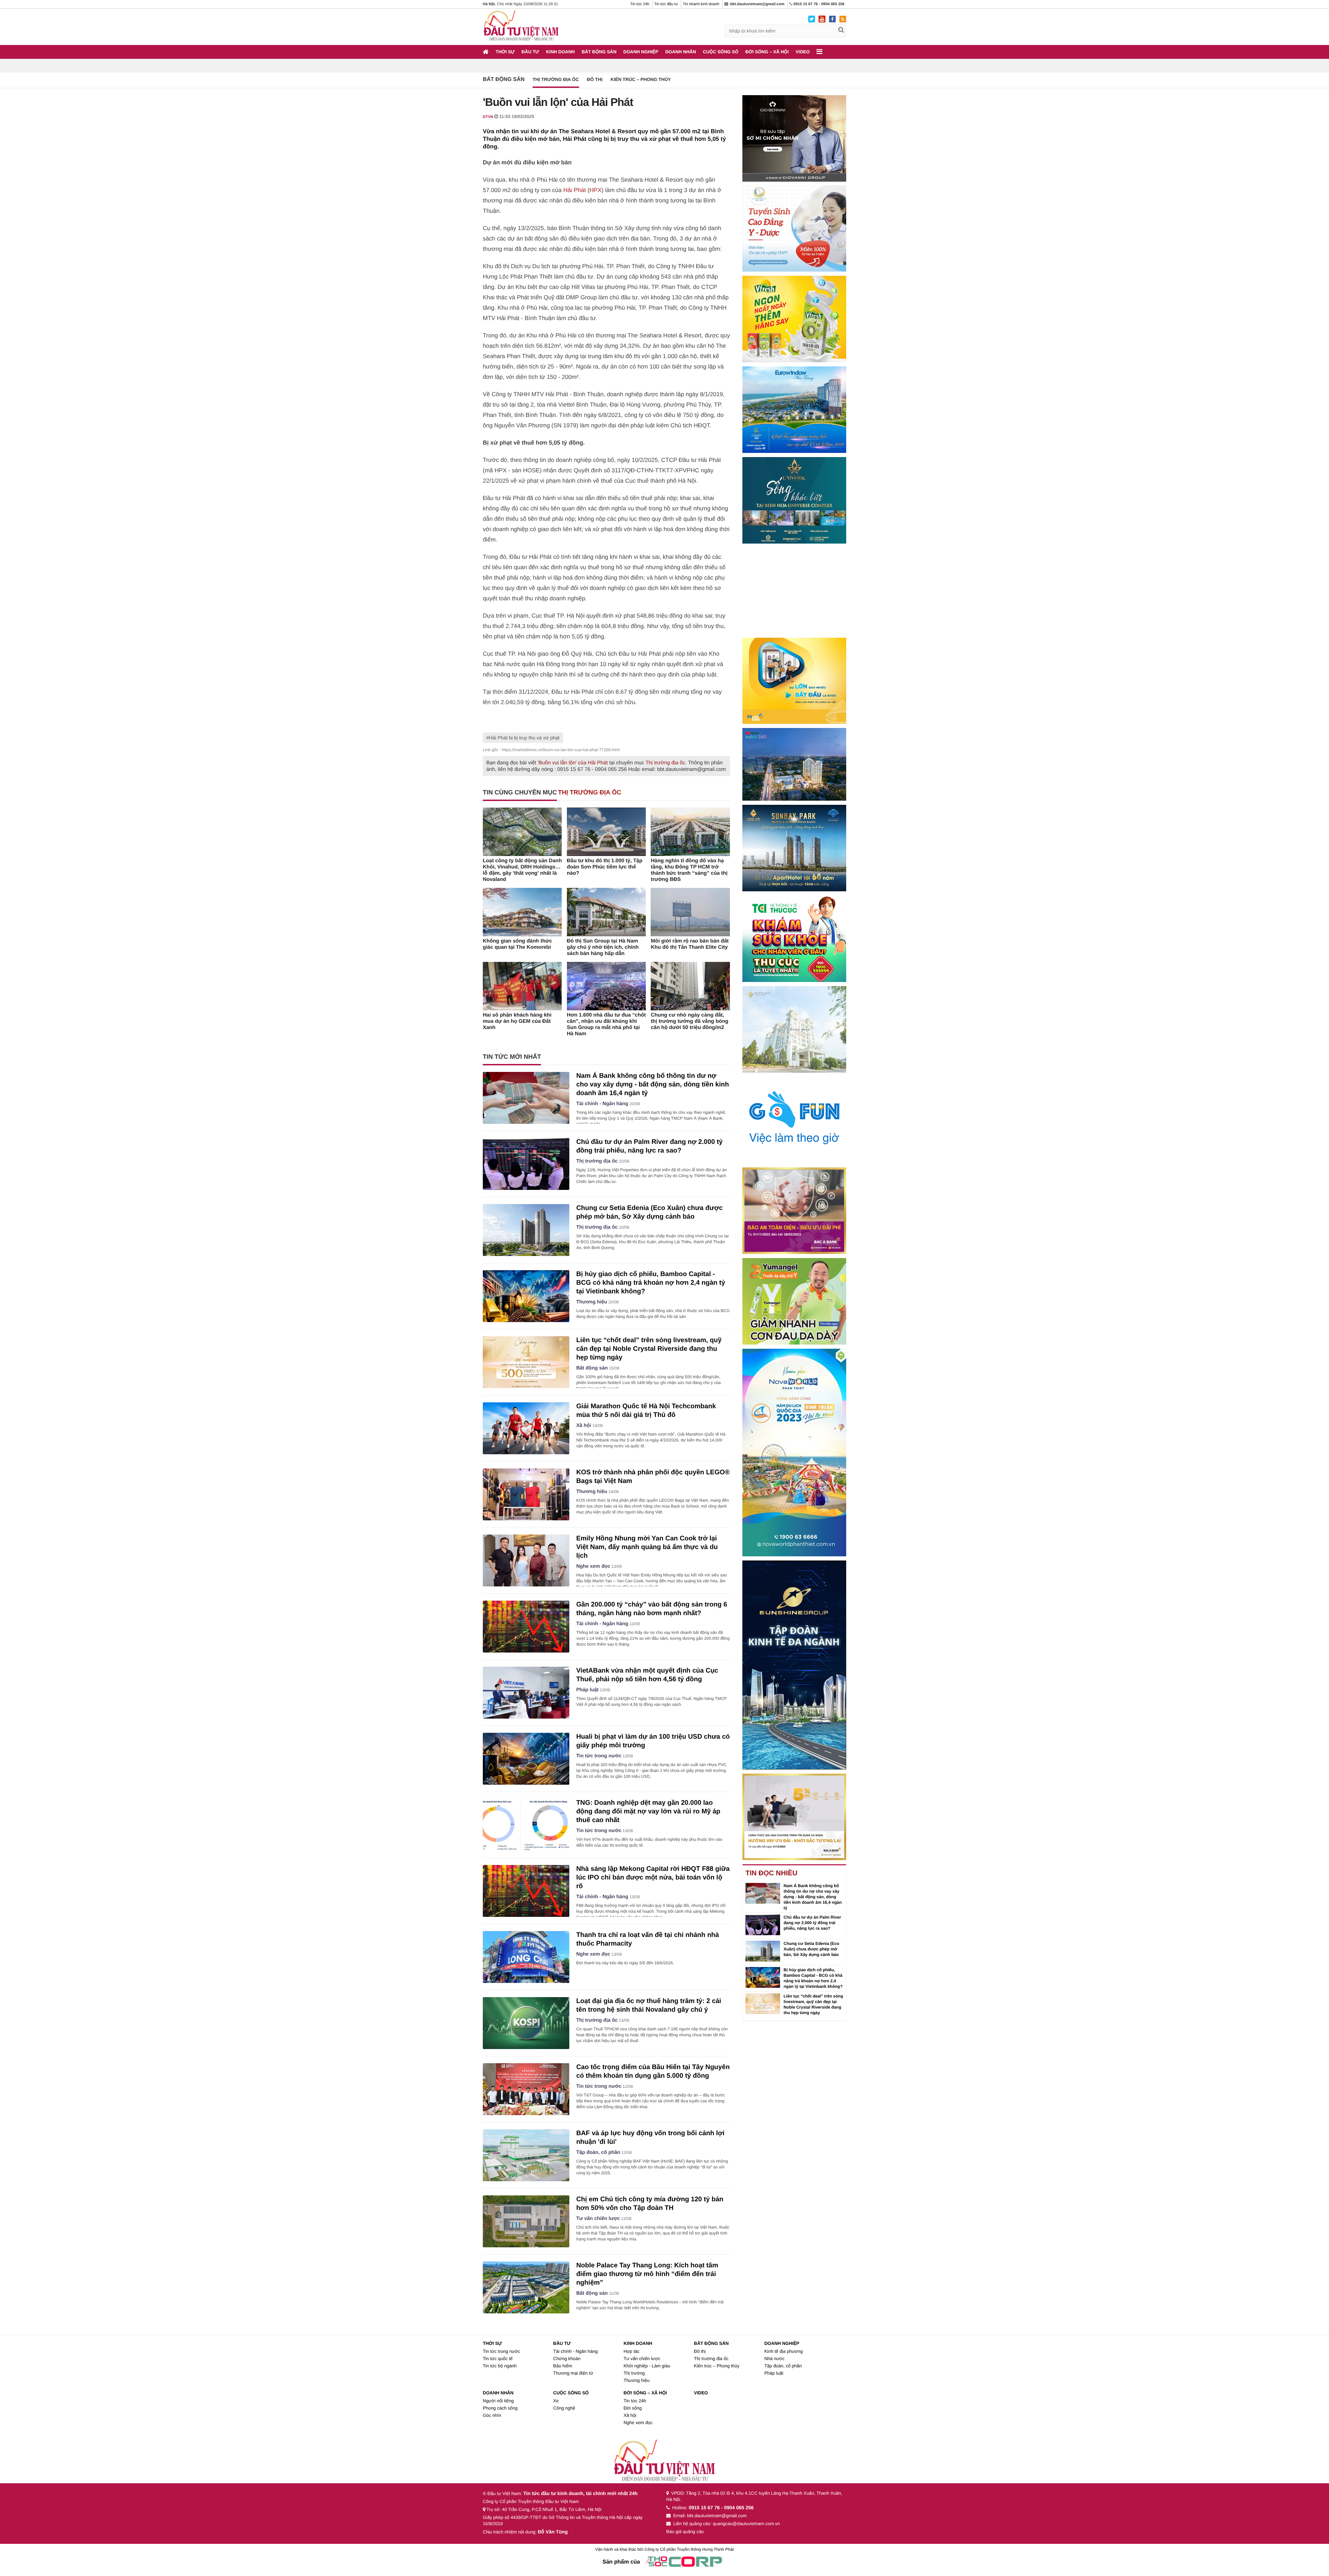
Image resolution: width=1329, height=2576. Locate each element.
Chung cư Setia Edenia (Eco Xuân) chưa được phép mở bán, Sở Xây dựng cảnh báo (811, 1949)
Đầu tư (530, 52)
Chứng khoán (567, 2359)
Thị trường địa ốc (556, 79)
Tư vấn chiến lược (598, 2219)
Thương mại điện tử (573, 2373)
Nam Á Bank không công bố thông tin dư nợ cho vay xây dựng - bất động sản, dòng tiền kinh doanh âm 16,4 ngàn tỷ (653, 1085)
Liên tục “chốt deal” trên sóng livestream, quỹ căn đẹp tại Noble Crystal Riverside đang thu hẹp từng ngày (649, 1349)
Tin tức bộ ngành (500, 2366)
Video (803, 52)
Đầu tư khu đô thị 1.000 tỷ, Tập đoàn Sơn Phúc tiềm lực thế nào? (605, 867)
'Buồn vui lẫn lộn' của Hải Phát (573, 763)
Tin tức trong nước (599, 1756)
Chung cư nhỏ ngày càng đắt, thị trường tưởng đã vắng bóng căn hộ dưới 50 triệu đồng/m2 (689, 1021)
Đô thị (595, 79)
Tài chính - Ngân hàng (602, 1104)
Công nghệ (564, 2408)
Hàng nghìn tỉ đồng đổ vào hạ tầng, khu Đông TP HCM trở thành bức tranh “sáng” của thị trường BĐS (689, 870)
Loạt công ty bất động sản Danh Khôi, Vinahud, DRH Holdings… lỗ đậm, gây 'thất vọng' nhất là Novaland (522, 870)
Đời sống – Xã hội (767, 52)
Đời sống (633, 2408)
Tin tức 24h (640, 4)
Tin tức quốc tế (498, 2359)
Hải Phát (575, 190)
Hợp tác (632, 2351)
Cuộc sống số (721, 52)
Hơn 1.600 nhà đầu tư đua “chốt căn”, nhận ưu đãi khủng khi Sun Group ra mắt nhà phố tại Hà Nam (606, 1024)
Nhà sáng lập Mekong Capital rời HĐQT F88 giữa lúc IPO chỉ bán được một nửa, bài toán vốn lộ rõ (653, 1878)
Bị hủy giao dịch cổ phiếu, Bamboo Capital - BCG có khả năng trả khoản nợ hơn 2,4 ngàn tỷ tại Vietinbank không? (651, 1283)
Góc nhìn (492, 2415)
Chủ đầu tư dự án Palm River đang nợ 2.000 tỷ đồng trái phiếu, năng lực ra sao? (812, 1923)
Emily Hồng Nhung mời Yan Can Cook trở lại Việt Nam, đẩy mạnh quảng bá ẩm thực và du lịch (647, 1547)
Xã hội (584, 1426)
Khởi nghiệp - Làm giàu (647, 2366)
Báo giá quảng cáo (685, 2532)
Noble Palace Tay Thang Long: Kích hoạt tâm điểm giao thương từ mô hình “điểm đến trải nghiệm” (647, 2274)
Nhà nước (774, 2359)
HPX (595, 190)
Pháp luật (587, 1690)
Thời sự (505, 52)
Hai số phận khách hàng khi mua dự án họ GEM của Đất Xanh (517, 1021)
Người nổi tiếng (498, 2401)
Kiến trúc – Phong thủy (641, 79)
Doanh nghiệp (641, 52)
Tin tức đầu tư (666, 4)
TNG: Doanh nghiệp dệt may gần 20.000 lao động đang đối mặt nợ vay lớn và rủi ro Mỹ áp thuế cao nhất (648, 1812)
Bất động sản (599, 52)
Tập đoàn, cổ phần (598, 2152)
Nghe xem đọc (593, 1566)
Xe (556, 2401)
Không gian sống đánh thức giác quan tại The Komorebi (517, 944)
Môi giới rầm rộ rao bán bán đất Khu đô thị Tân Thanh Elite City (690, 944)
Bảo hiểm (563, 2366)
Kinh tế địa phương (783, 2351)
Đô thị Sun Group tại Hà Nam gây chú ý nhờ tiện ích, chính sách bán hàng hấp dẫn (603, 947)
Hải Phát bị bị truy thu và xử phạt (524, 738)
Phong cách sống (500, 2408)
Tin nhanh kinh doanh (701, 4)
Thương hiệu (592, 1302)
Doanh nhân (681, 52)
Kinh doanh (560, 52)
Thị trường (634, 2373)
